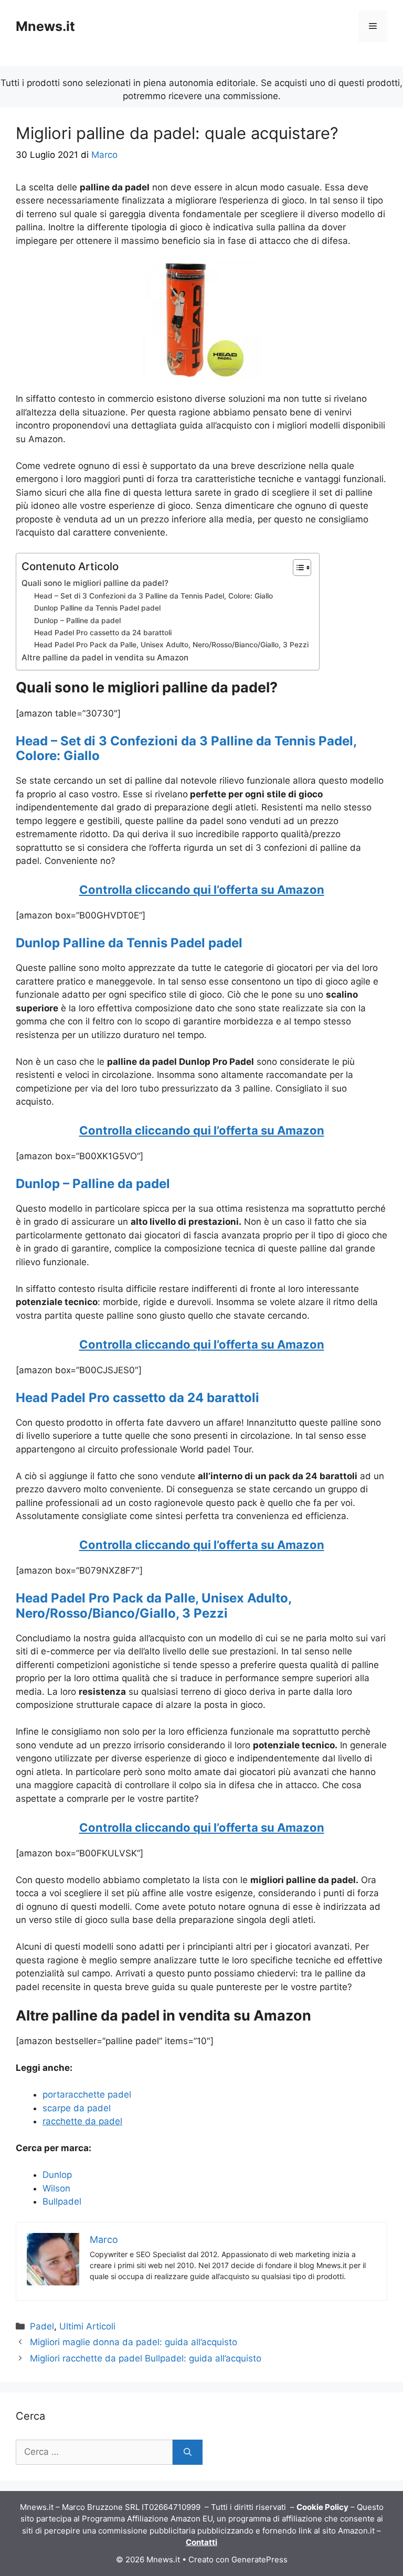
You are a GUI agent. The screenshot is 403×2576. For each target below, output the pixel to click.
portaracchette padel (87, 2094)
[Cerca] (188, 2452)
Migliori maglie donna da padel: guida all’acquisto (134, 2342)
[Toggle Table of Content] (297, 568)
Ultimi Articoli (87, 2326)
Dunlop (57, 2175)
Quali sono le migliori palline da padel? (95, 583)
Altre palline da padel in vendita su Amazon (105, 658)
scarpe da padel (77, 2108)
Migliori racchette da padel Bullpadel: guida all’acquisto (146, 2358)
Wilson (56, 2188)
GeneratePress (259, 2559)
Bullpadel (62, 2201)
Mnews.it (45, 26)
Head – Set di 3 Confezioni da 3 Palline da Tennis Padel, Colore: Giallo (153, 596)
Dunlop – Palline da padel (77, 621)
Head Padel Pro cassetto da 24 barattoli (103, 633)
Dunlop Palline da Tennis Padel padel (97, 608)
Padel (42, 2326)
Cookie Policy (322, 2507)
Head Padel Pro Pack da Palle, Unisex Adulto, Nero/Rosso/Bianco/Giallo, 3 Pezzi (171, 645)
